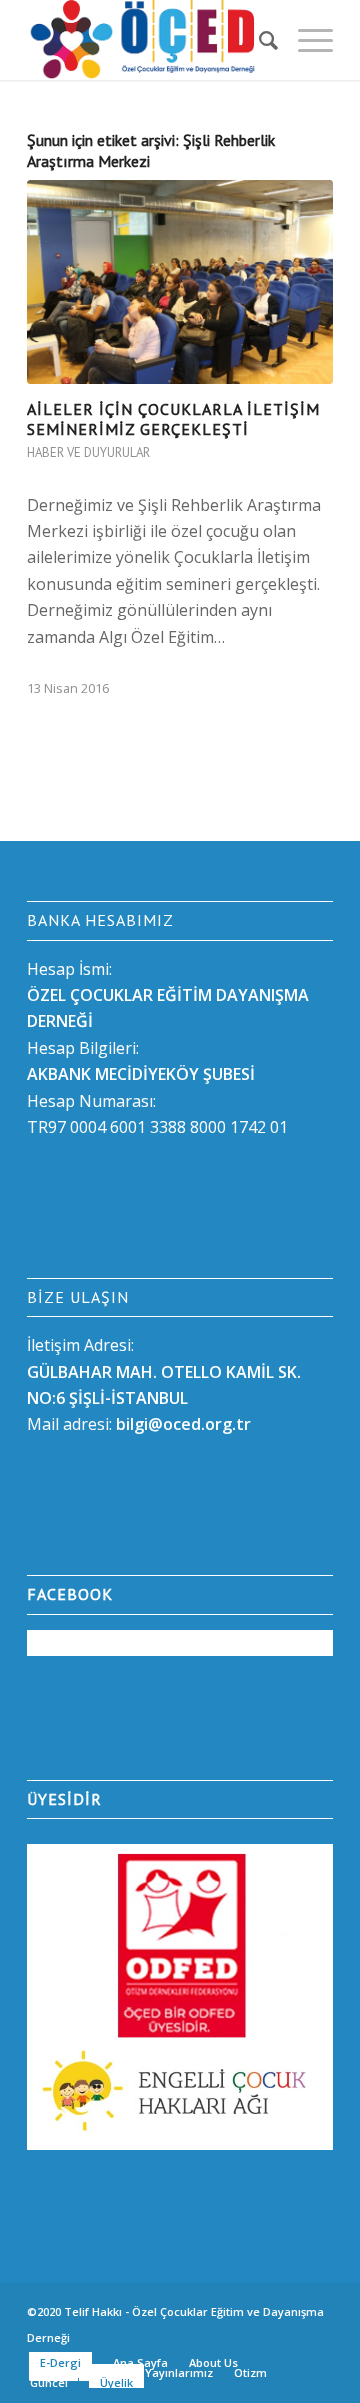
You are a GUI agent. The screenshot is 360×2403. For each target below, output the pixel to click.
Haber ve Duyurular (88, 452)
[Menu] (305, 40)
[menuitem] (258, 40)
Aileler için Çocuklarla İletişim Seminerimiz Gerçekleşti (173, 419)
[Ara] (258, 40)
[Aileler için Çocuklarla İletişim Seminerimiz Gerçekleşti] (180, 282)
